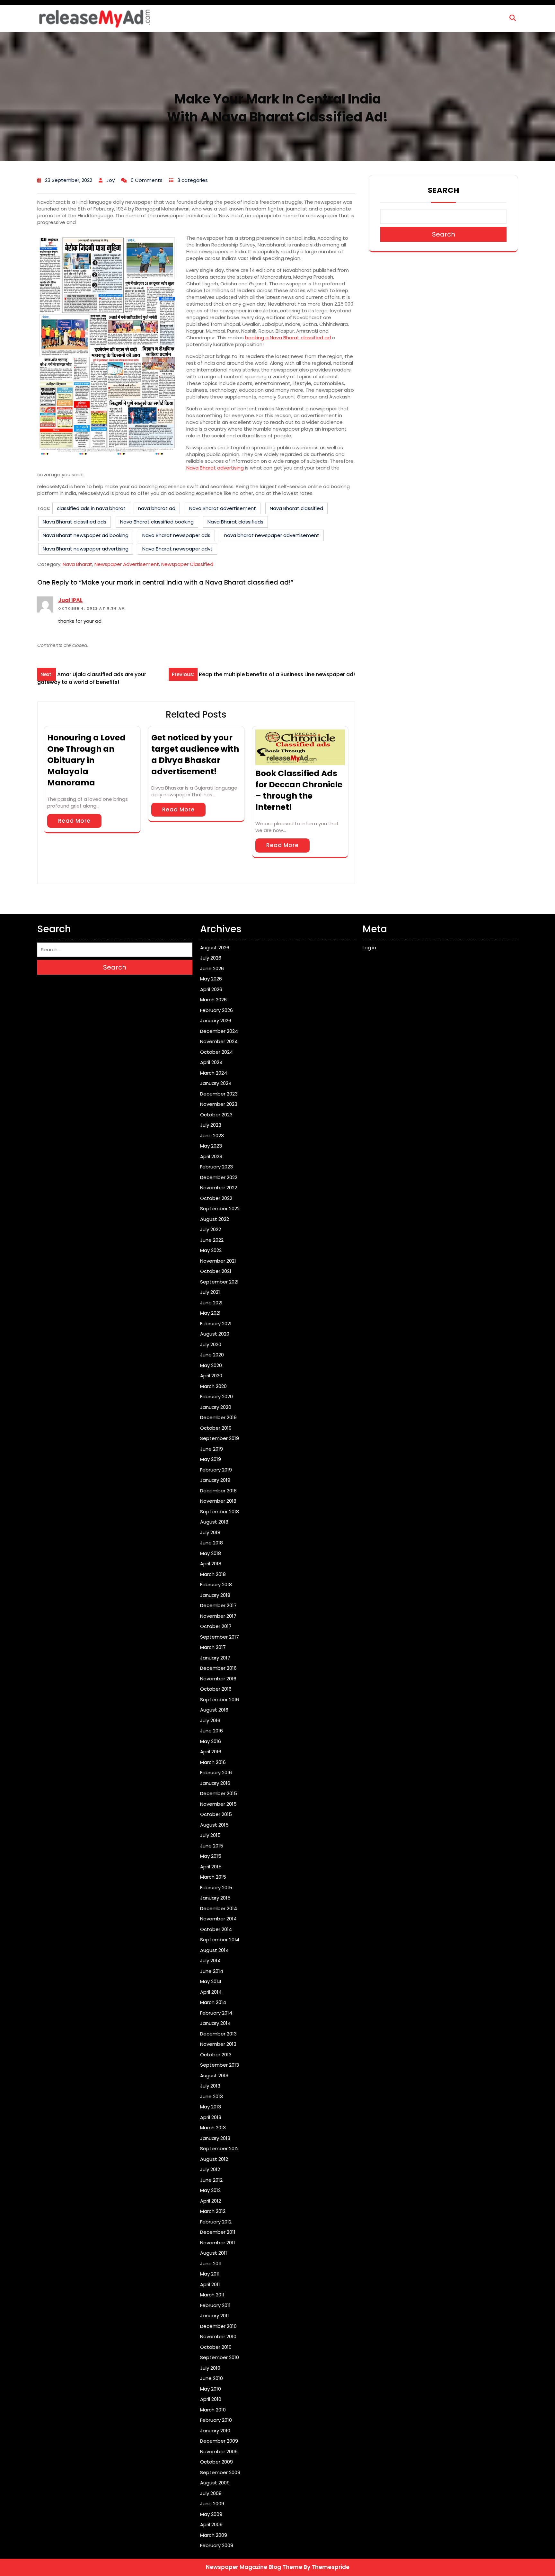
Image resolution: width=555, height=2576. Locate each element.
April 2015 (211, 1867)
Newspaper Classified (187, 564)
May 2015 (211, 1856)
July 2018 (210, 1532)
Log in (369, 948)
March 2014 (213, 2002)
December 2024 (219, 1031)
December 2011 (218, 2232)
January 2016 (215, 1783)
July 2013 (210, 2086)
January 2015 (215, 1898)
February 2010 (216, 2420)
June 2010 (211, 2378)
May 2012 (210, 2190)
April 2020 (211, 1376)
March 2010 (213, 2410)
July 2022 (211, 1229)
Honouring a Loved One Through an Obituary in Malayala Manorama (86, 760)
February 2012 (216, 2222)
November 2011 (218, 2243)
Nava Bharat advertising (215, 468)
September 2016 (220, 1699)
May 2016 (211, 1741)
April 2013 (211, 2117)
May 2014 (211, 1981)
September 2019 (220, 1438)
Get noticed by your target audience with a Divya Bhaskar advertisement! (195, 755)
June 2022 (212, 1240)
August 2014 (214, 1950)
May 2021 (210, 1313)
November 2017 (218, 1616)
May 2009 (211, 2514)
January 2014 (215, 2023)
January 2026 (216, 1020)
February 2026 (216, 1010)
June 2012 (211, 2180)
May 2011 (210, 2274)
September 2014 (220, 1940)
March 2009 (214, 2535)
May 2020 (211, 1365)
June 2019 (211, 1449)
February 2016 (216, 1772)
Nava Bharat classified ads (75, 522)
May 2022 (211, 1250)
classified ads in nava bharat (91, 508)
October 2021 (216, 1271)
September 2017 (220, 1637)
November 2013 (218, 2044)
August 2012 (214, 2159)
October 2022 (216, 1198)
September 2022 (220, 1208)
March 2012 (213, 2211)
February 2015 (216, 1887)
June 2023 (212, 1136)
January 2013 (215, 2138)
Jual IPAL (70, 600)
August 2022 (215, 1219)
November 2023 (219, 1104)
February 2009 (217, 2545)
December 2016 (218, 1668)
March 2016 (213, 1762)
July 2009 (211, 2493)
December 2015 (219, 1793)
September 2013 (220, 2065)
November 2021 (218, 1261)
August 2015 (214, 1825)
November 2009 (219, 2451)
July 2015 (210, 1835)
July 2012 (210, 2169)
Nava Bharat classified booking (157, 522)
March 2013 (213, 2128)
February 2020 (216, 1396)
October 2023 (216, 1115)
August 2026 (215, 948)
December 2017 (218, 1605)
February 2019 (216, 1470)
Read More (74, 821)
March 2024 (214, 1073)
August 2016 (214, 1710)
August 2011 (214, 2253)
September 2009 (220, 2472)
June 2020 (212, 1355)
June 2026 (212, 968)
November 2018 (218, 1501)
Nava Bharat (77, 564)
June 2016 (211, 1731)
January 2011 (215, 2316)
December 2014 (219, 1908)
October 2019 (216, 1428)
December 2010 (218, 2326)
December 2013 (218, 2034)
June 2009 (212, 2504)
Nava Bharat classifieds (235, 522)
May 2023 (211, 1146)
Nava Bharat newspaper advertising (86, 549)
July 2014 (210, 1960)
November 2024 (219, 1041)
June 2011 (211, 2263)
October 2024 (216, 1052)
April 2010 (211, 2399)
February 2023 (216, 1167)
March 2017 (213, 1647)
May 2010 (211, 2389)
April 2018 (211, 1564)
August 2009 (215, 2483)
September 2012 (219, 2148)
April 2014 (211, 1992)
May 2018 (211, 1553)
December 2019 (218, 1417)
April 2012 (211, 2201)
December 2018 (218, 1491)
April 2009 (211, 2524)
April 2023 (211, 1156)
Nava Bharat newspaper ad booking (86, 535)
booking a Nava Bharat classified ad (288, 338)
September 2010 (220, 2357)
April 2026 (211, 989)
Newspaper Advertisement (127, 564)
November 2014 (218, 1919)
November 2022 (219, 1188)
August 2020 (215, 1334)
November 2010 (218, 2336)
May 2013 (211, 2107)
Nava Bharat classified (296, 508)
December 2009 (219, 2441)
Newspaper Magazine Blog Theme (254, 2567)
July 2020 (211, 1344)
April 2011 (210, 2284)
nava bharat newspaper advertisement (272, 535)
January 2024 (216, 1083)
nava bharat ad (157, 508)
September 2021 (219, 1282)
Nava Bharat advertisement (223, 508)
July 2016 (210, 1720)
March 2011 (212, 2295)
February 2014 (216, 2013)
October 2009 (216, 2462)
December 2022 (219, 1177)
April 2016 (211, 1752)
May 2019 (211, 1459)
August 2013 (214, 2075)
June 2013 (211, 2096)
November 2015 (218, 1804)
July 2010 (210, 2368)
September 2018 (220, 1512)
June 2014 (212, 1971)
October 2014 (216, 1929)
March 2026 (213, 1000)
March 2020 (213, 1386)
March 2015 (213, 1877)
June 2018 (211, 1543)
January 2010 (215, 2431)
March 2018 (213, 1574)
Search (444, 190)
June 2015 (212, 1846)
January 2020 (216, 1407)
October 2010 (216, 2347)
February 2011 (215, 2305)
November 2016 (218, 1679)
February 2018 (216, 1584)
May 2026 (211, 979)
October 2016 (216, 1689)
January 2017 (215, 1658)
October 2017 (216, 1626)
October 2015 (216, 1814)
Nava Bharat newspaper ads (176, 535)
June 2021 (211, 1303)
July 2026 (211, 958)
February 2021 (216, 1324)
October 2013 (216, 2055)
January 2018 (215, 1595)
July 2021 (210, 1292)
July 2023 (211, 1125)
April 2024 (211, 1062)
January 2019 (215, 1480)
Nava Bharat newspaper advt (177, 549)
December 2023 (219, 1094)
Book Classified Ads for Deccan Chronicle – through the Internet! (299, 790)
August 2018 (214, 1522)
